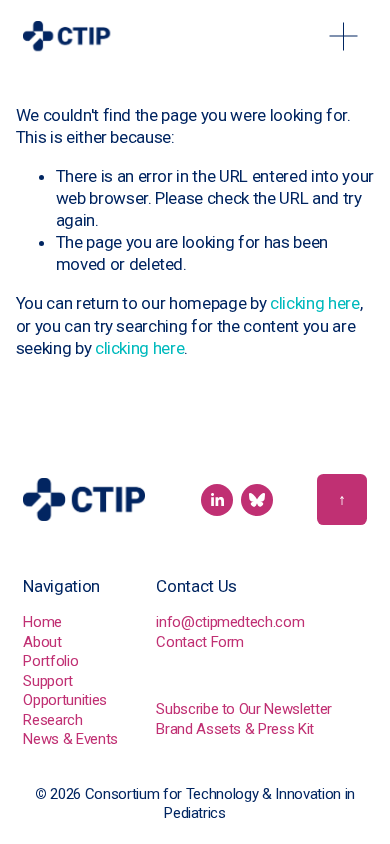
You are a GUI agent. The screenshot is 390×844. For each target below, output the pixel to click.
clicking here (315, 303)
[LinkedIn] (217, 500)
